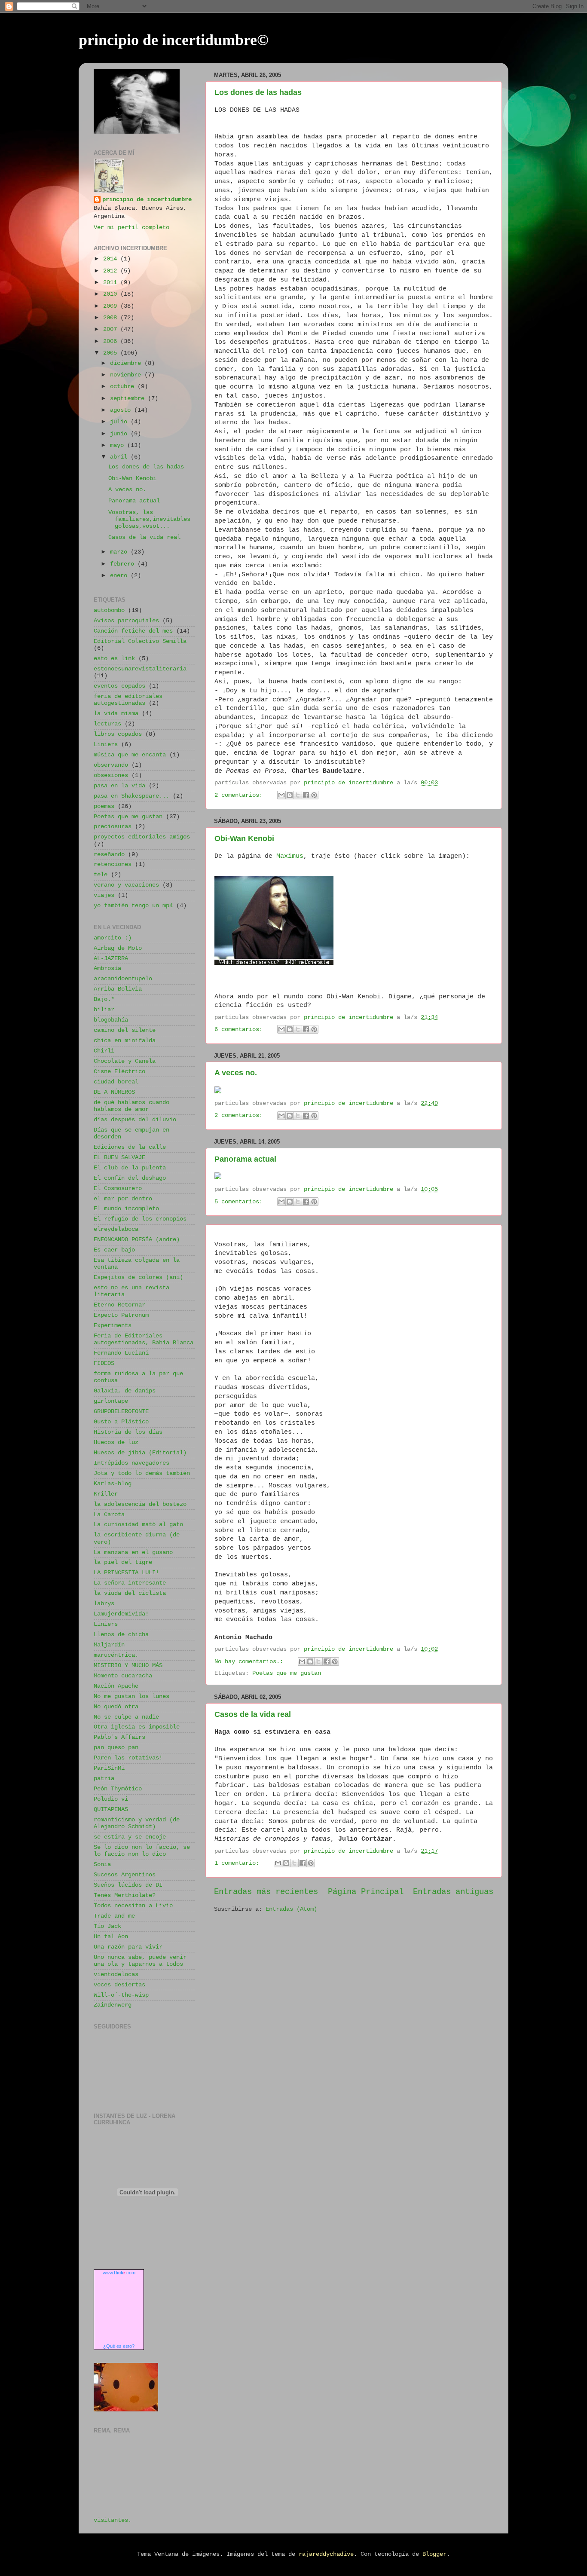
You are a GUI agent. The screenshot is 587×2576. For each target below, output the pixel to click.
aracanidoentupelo (123, 979)
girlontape (111, 1401)
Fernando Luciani (121, 1353)
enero (120, 576)
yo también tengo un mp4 (133, 906)
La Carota (109, 1515)
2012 (112, 271)
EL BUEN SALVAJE (119, 1158)
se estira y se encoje (130, 1837)
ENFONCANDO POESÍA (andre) (137, 1240)
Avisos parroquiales (126, 621)
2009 (112, 306)
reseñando (109, 855)
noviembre (127, 375)
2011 (112, 283)
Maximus (290, 856)
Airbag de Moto (118, 948)
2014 (112, 259)
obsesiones (111, 776)
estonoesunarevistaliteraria (140, 669)
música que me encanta (130, 755)
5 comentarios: (240, 1202)
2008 (112, 318)
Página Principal (366, 1892)
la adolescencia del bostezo (140, 1504)
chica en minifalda (125, 1041)
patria (104, 1779)
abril (120, 457)
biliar (104, 1010)
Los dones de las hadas (258, 92)
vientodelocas (116, 1975)
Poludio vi (111, 1799)
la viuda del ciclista (130, 1593)
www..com (119, 2273)
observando (111, 765)
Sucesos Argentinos (125, 1875)
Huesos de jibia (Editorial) (140, 1453)
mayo (119, 445)
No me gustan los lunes (131, 1696)
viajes (104, 895)
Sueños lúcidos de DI (128, 1885)
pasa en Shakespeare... (131, 796)
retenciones (113, 864)
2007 (112, 329)
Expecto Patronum (121, 1315)
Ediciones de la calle (130, 1147)
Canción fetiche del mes (133, 631)
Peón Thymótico (118, 1789)
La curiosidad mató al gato (138, 1525)
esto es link (114, 659)
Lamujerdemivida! (121, 1614)
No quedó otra (116, 1707)
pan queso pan (116, 1748)
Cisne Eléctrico (119, 1072)
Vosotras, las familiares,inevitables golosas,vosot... (149, 519)
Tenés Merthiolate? (125, 1895)
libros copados (118, 734)
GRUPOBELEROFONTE (121, 1412)
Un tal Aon (111, 1937)
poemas (104, 806)
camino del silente (125, 1030)
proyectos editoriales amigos (142, 837)
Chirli (104, 1051)
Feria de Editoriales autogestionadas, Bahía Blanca (144, 1339)
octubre (124, 387)
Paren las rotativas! (128, 1758)
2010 (112, 294)
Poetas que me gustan (287, 1673)
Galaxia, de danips (125, 1391)
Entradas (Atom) (291, 1909)
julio (120, 422)
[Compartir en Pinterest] (314, 795)
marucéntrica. (116, 1655)
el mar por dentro (123, 1199)
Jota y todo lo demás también (142, 1473)
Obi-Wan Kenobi (244, 838)
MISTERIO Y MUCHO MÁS (128, 1666)
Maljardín (109, 1645)
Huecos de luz (116, 1442)
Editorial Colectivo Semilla (140, 641)
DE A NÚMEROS (114, 1092)
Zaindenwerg (113, 2005)
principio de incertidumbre (147, 200)
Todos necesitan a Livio (133, 1906)
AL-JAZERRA (111, 959)
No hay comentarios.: (251, 1662)
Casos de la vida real (253, 1714)
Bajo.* (104, 999)
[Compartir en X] (298, 795)
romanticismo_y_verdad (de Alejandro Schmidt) (137, 1823)
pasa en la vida (119, 786)
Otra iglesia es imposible (137, 1727)
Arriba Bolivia (118, 989)
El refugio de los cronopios (140, 1219)
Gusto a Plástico (121, 1422)
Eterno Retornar (119, 1305)
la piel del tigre (123, 1562)
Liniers (106, 745)
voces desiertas (119, 1985)
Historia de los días (128, 1432)
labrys (104, 1604)
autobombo (109, 610)
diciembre (127, 363)
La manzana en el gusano (133, 1553)
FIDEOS (104, 1363)
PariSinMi (109, 1768)
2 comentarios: (240, 795)
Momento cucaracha (123, 1676)
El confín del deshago (130, 1178)
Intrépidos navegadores (131, 1463)
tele (101, 875)
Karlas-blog (113, 1484)
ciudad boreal (116, 1082)
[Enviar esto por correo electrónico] (281, 795)
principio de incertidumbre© (174, 40)
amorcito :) (113, 938)
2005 (112, 353)
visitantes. (113, 2520)
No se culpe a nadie (126, 1717)
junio (120, 434)
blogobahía (111, 1020)
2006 (112, 341)
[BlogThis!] (290, 795)
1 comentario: (238, 1863)
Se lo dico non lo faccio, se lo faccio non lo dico (142, 1851)
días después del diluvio (135, 1120)
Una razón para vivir (128, 1947)
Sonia (102, 1865)
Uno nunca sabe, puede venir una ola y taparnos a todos (140, 1961)
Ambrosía (107, 968)
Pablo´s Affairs (119, 1737)
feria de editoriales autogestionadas (128, 700)
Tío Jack (107, 1926)
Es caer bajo (114, 1250)
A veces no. (236, 1073)
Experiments (113, 1326)
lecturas (107, 724)
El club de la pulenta (130, 1168)
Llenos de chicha (121, 1635)
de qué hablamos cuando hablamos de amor (131, 1106)
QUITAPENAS (111, 1810)
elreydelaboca (116, 1229)
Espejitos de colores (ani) (138, 1277)
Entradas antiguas (453, 1892)
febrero (124, 564)
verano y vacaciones (126, 885)
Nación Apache (116, 1686)
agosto (122, 410)
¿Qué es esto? (119, 2346)
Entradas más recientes (266, 1892)
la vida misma (116, 714)
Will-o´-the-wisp (121, 1995)
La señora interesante (130, 1583)
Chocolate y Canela (125, 1061)
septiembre (129, 399)
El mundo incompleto (126, 1209)
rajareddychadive (326, 2554)
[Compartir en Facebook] (306, 795)
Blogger (434, 2554)
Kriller (106, 1494)
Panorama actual (245, 1159)
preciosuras (113, 827)
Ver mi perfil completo (131, 228)
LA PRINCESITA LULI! (126, 1573)
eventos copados (119, 686)
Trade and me (114, 1916)
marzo (120, 552)
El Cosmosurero (118, 1189)
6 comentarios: (240, 1029)
